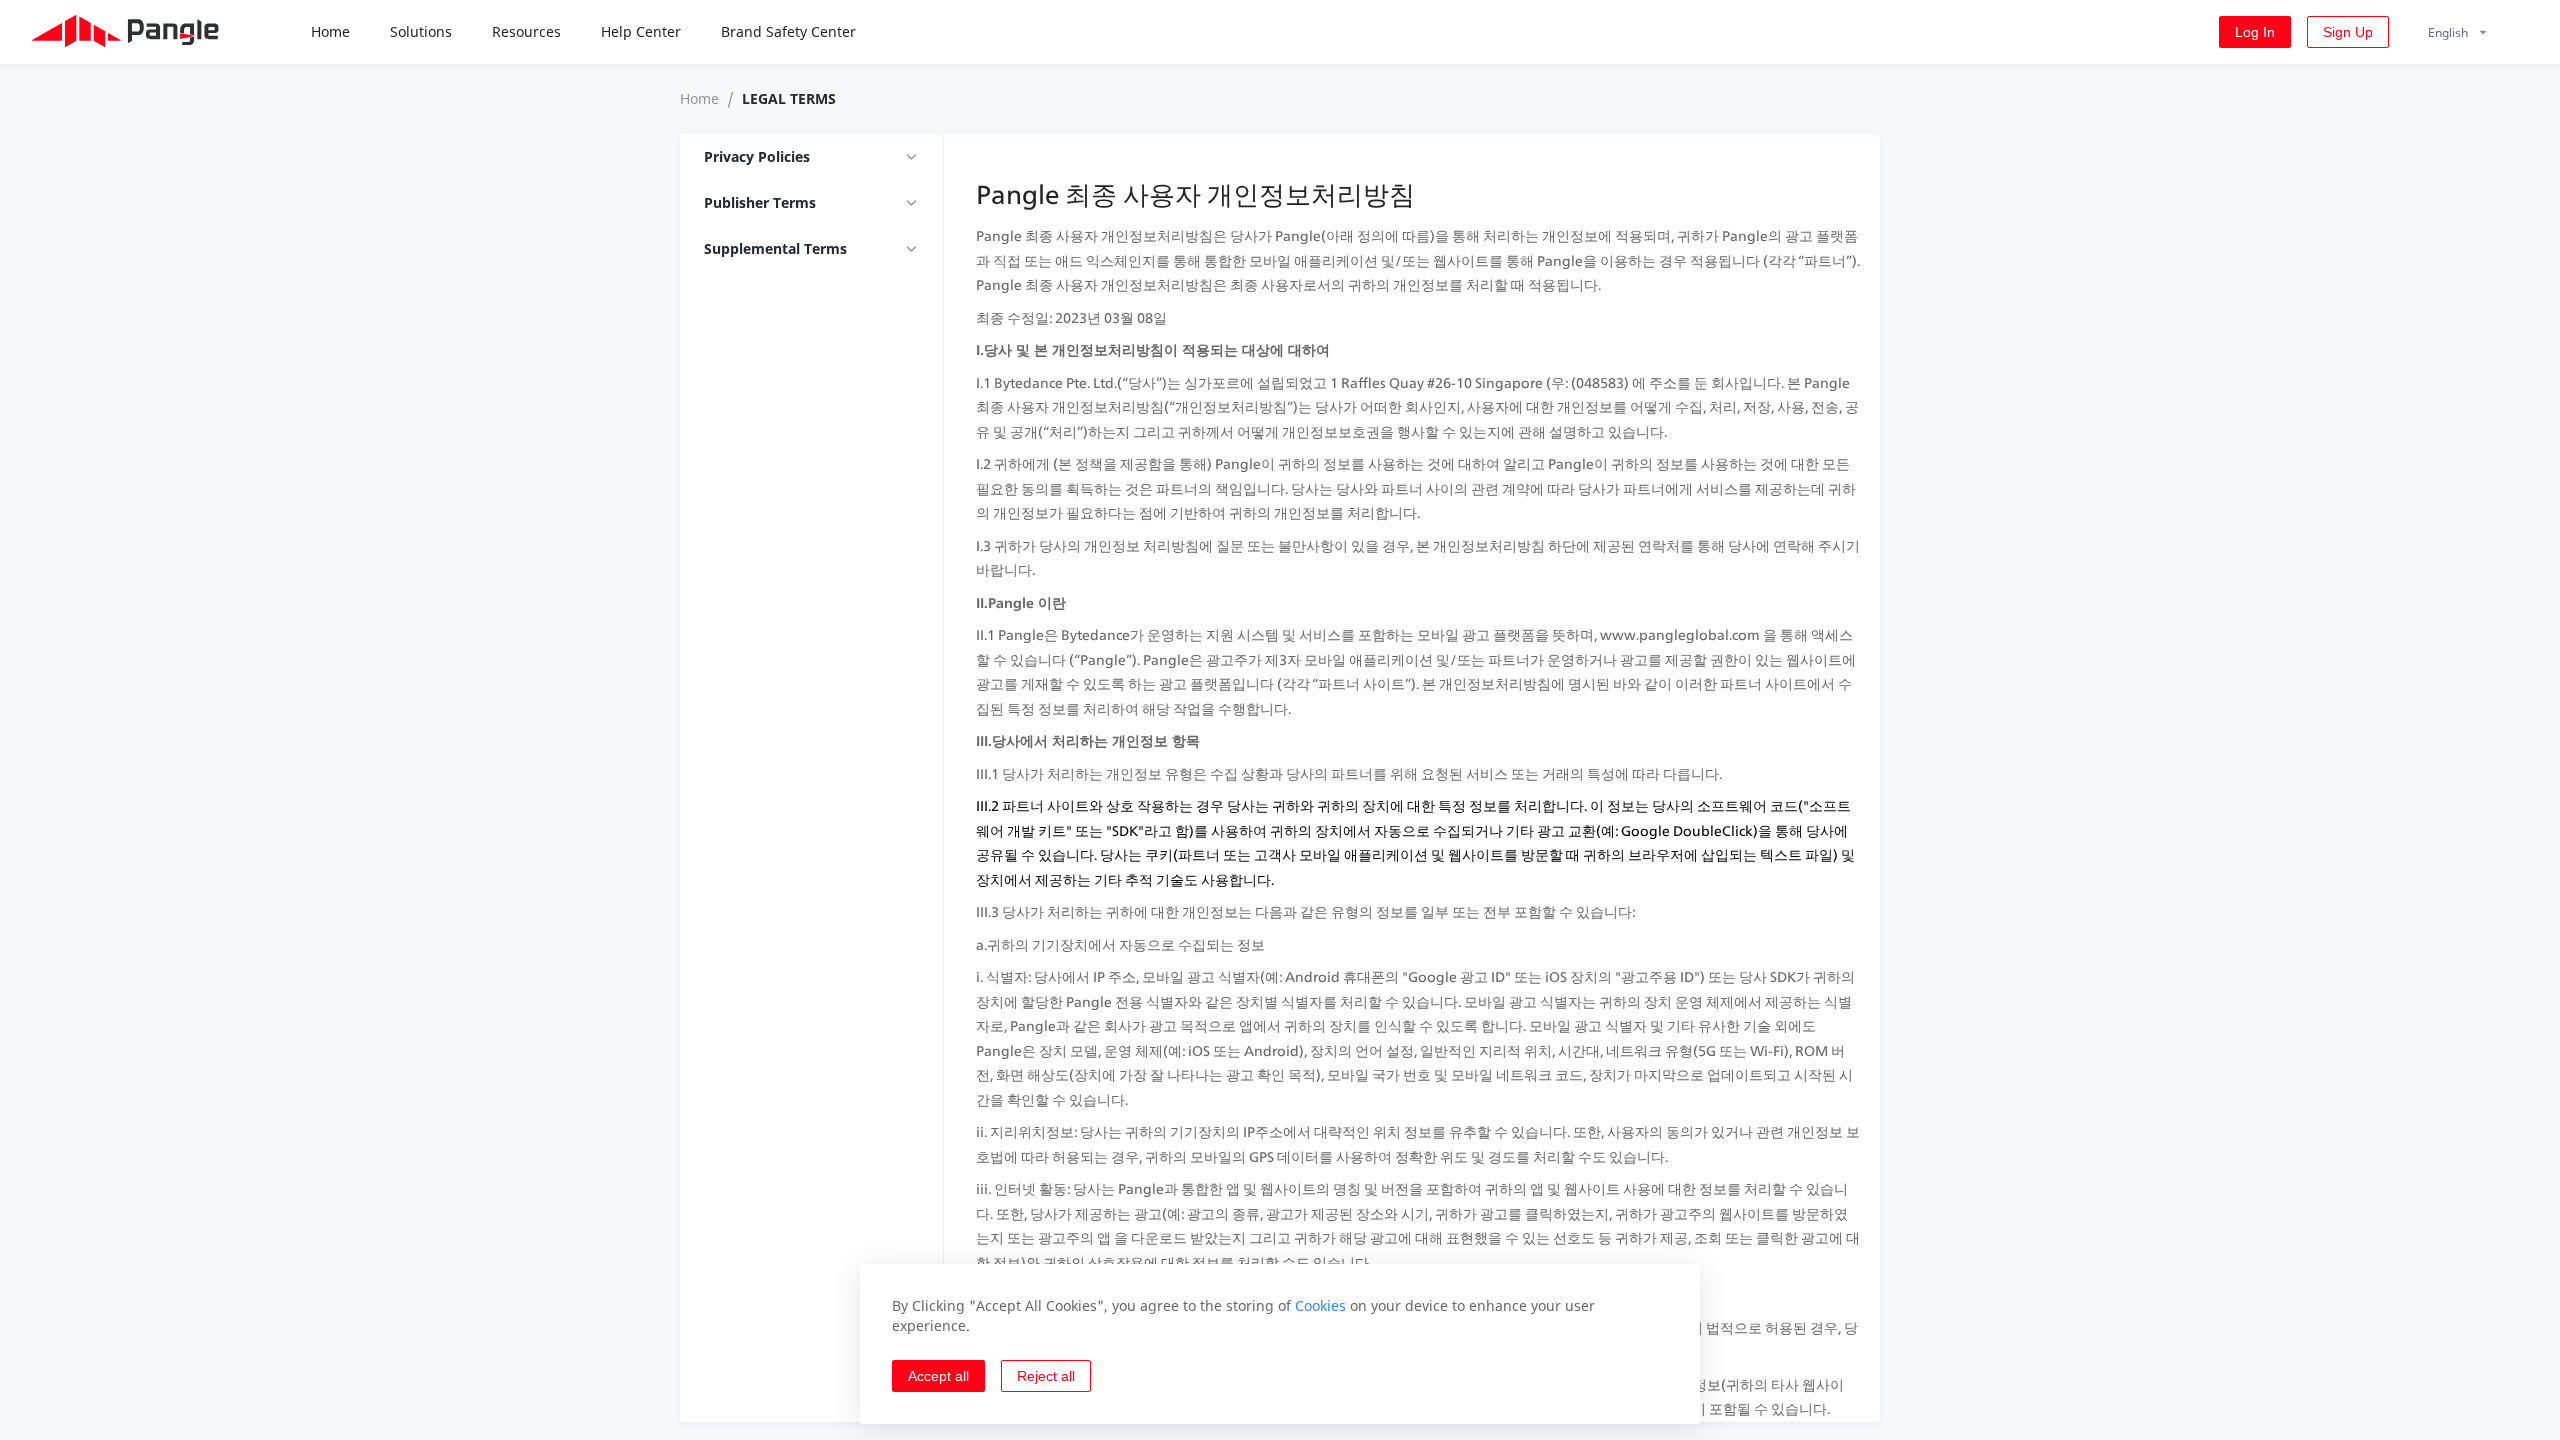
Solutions (421, 31)
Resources (526, 31)
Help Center (641, 31)
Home (330, 31)
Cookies (1320, 1305)
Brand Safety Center (788, 31)
